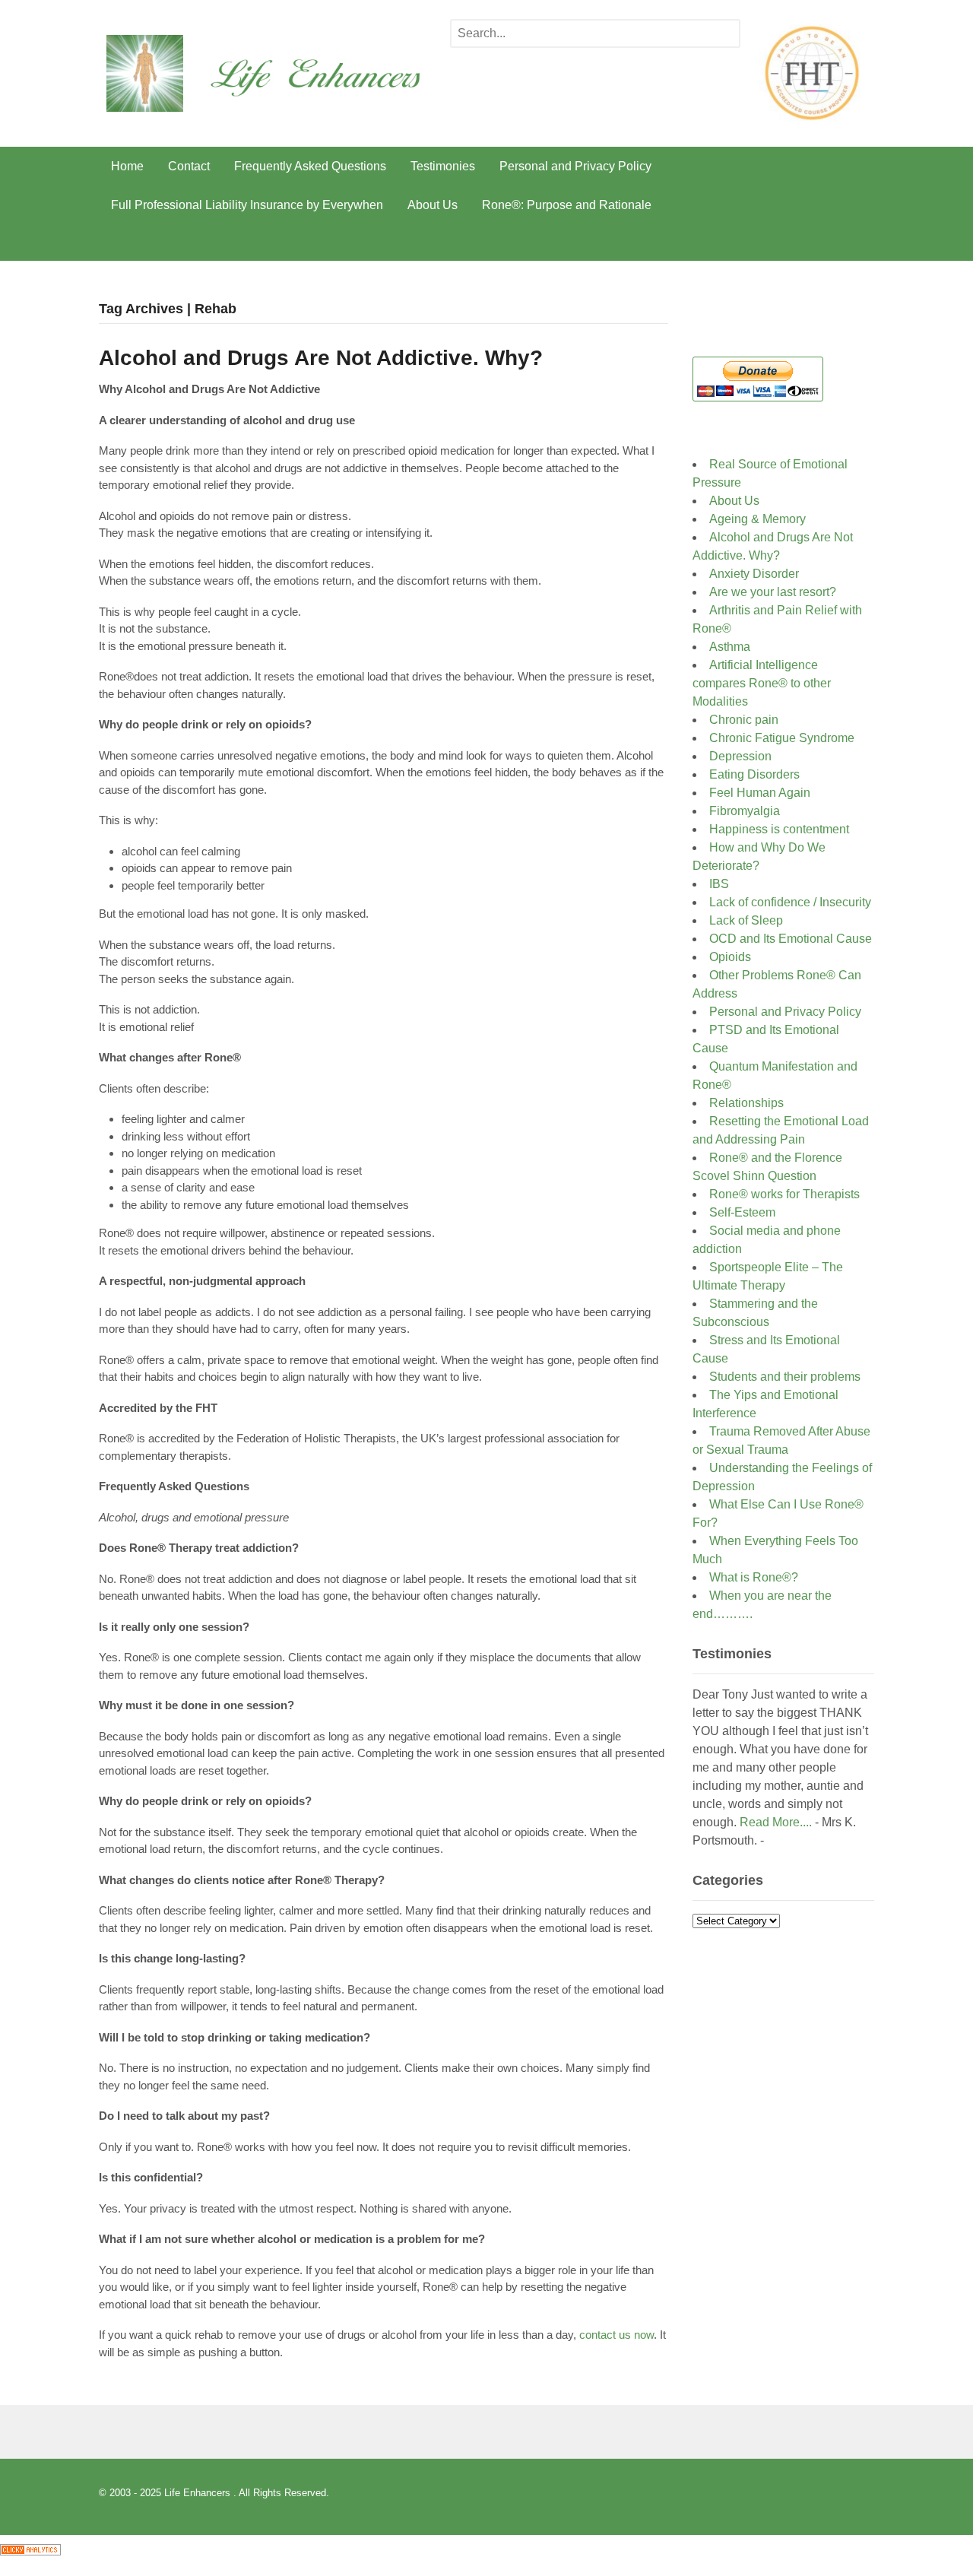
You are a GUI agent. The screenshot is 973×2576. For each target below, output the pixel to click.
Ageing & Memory (757, 519)
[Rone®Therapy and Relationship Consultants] (278, 101)
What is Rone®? (754, 1577)
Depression (740, 756)
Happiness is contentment (779, 829)
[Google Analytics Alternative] (30, 2545)
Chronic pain (744, 720)
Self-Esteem (745, 1212)
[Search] (725, 35)
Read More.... (776, 1822)
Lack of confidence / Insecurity (790, 902)
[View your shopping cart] (856, 243)
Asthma (730, 647)
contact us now (615, 2335)
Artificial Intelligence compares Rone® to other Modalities (762, 683)
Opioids (730, 957)
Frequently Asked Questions (310, 166)
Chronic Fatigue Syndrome (782, 738)
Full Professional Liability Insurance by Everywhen (247, 205)
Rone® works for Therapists (784, 1194)
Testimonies (443, 166)
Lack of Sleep (746, 920)
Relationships (746, 1103)
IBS (719, 884)
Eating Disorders (754, 774)
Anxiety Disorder (754, 574)
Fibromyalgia (745, 811)
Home (127, 166)
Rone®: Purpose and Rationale (567, 205)
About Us (433, 205)
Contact (189, 166)
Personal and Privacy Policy (575, 166)
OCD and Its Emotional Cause (791, 939)
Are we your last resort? (773, 592)
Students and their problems (785, 1377)
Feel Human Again (760, 793)
